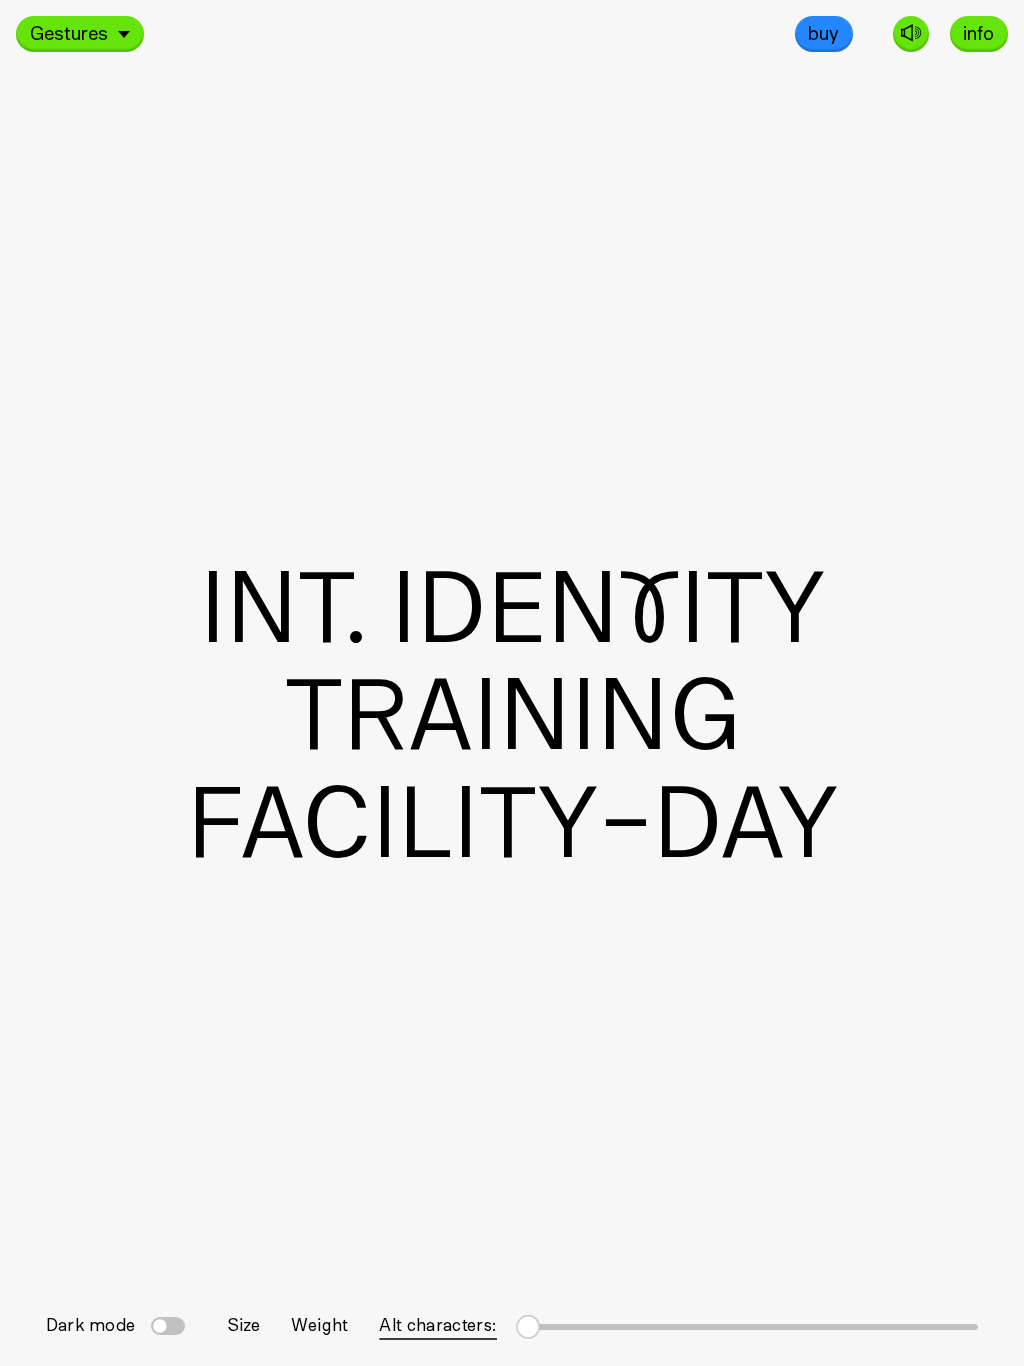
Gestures (69, 32)
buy (823, 32)
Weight (319, 1324)
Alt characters (438, 1324)
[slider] (748, 1323)
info (978, 32)
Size (243, 1324)
